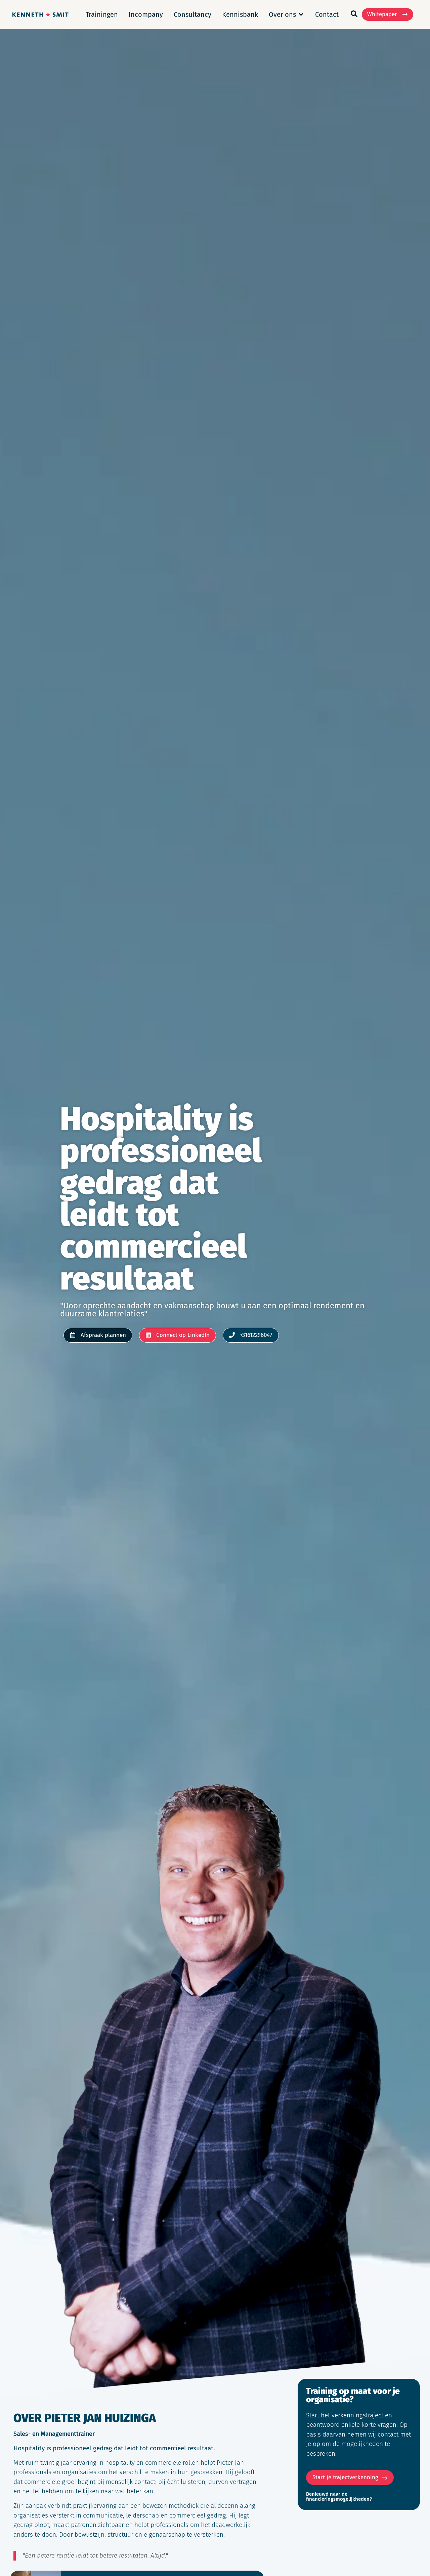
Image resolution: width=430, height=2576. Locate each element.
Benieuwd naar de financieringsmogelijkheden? (339, 2497)
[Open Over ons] (301, 14)
